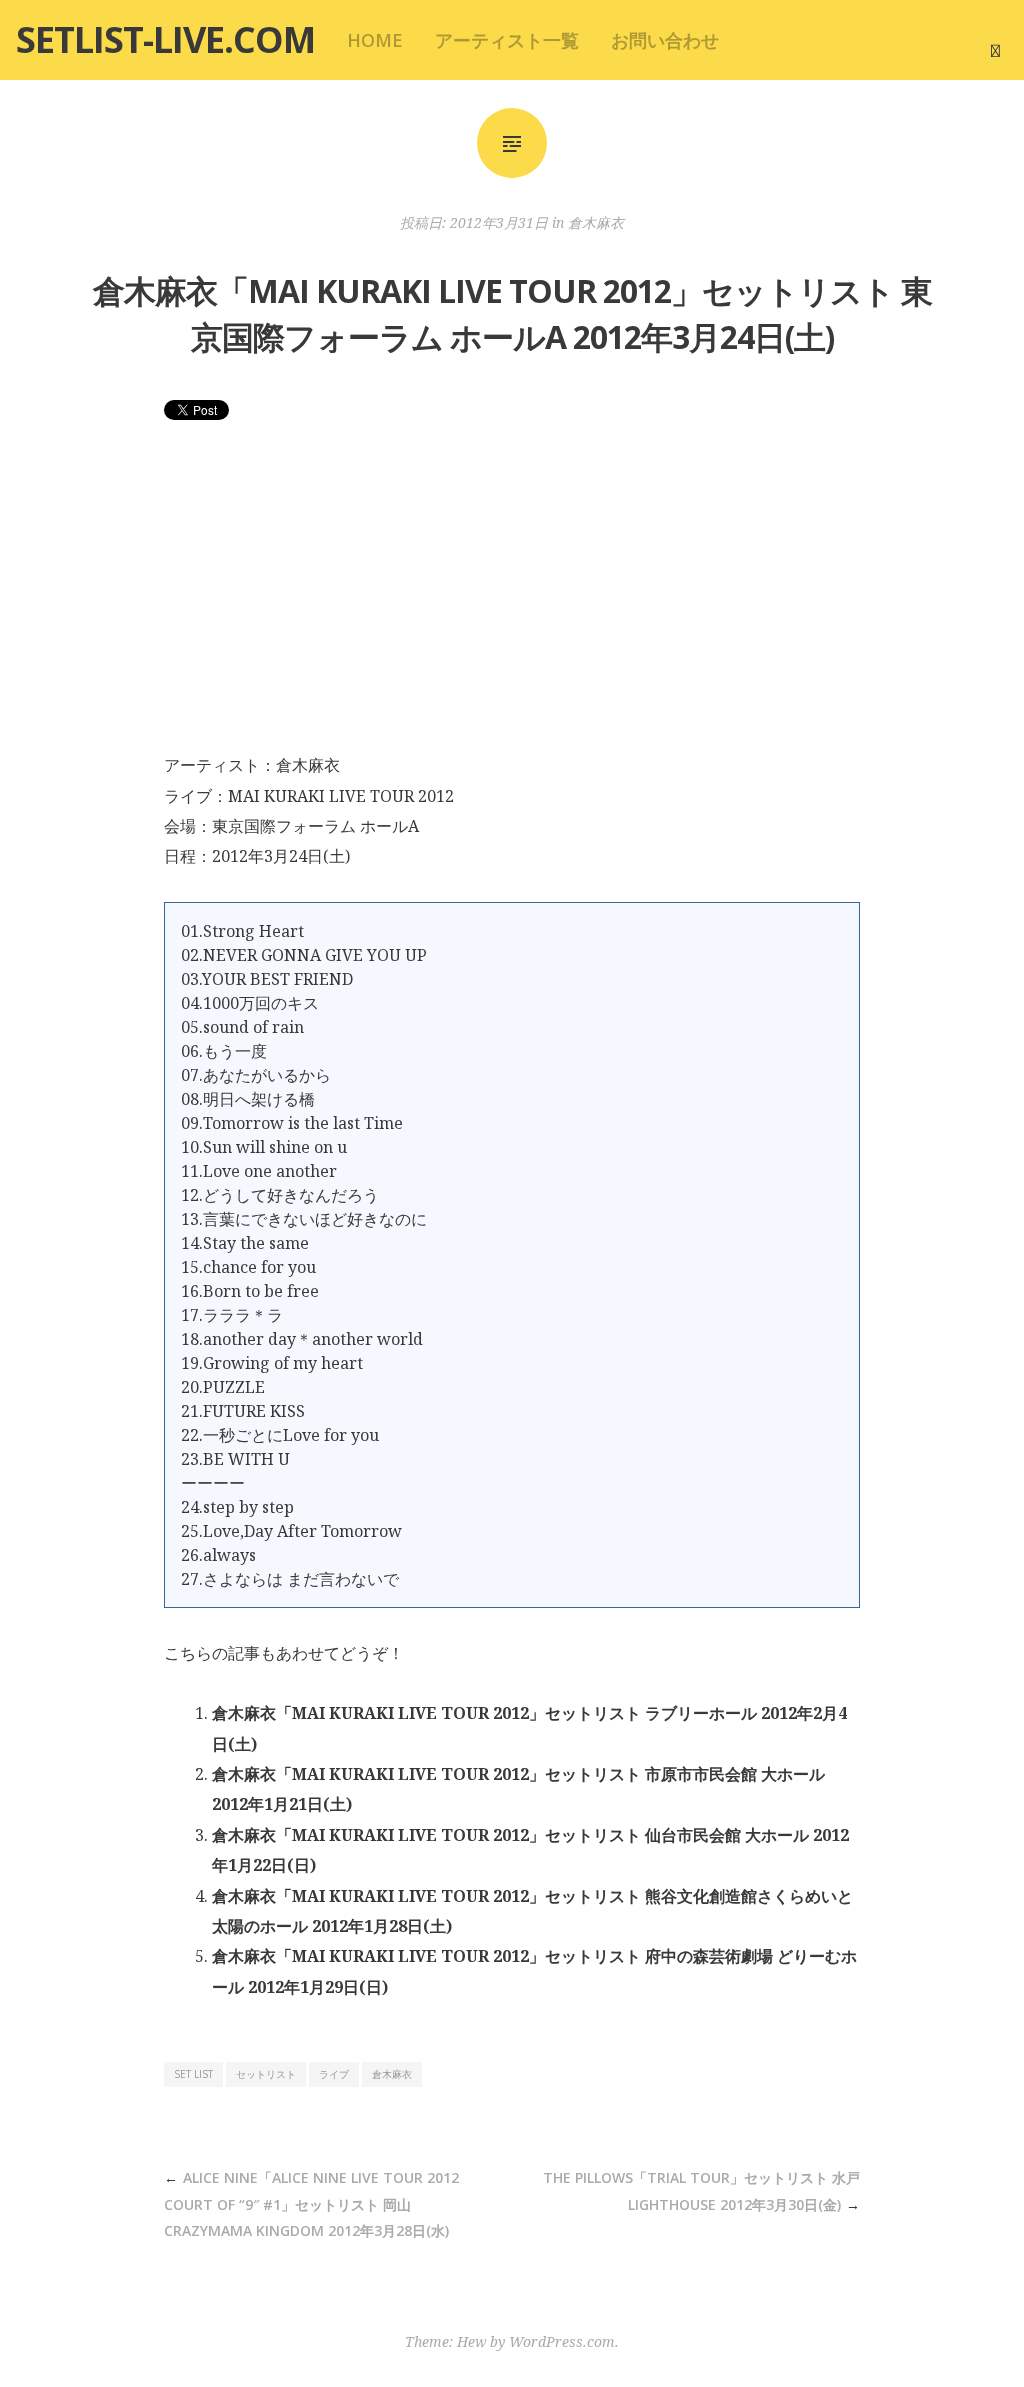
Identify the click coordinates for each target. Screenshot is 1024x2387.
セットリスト (266, 2074)
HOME (375, 40)
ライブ (334, 2074)
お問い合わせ (665, 40)
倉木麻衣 (596, 222)
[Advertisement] (512, 600)
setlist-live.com (165, 39)
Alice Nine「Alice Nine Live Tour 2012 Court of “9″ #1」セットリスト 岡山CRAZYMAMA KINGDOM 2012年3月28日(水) (311, 2204)
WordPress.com (562, 2341)
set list (193, 2074)
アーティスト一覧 (507, 40)
